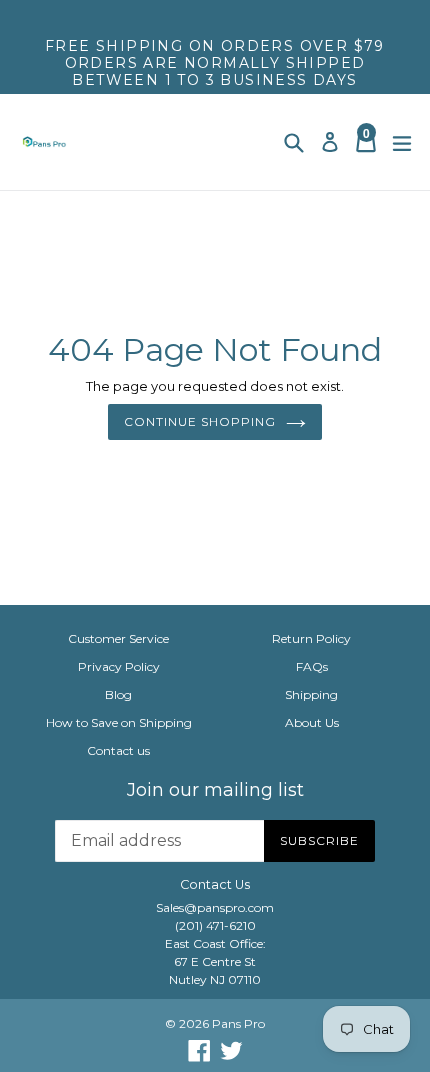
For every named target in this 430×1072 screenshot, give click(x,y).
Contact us (118, 750)
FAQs (312, 666)
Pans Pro (238, 1023)
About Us (312, 722)
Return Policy (311, 638)
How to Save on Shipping (119, 722)
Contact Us (215, 884)
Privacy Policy (119, 666)
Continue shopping (199, 421)
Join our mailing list (215, 790)
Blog (118, 694)
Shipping (311, 694)
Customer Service (118, 638)
